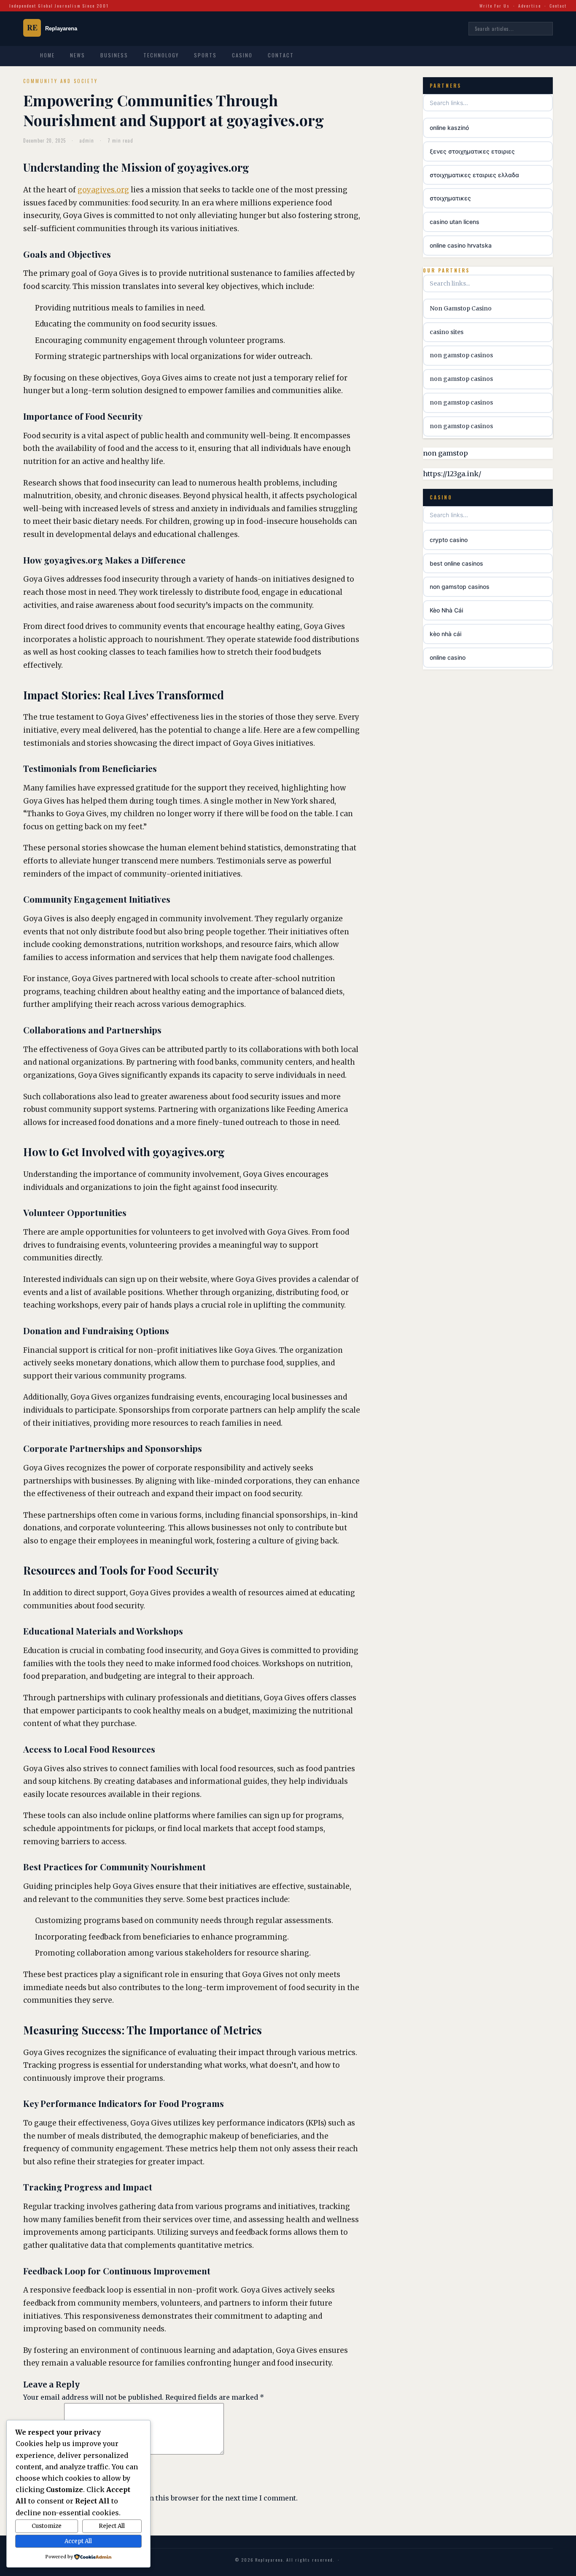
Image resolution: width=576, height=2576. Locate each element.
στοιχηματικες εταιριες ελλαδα (474, 175)
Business (114, 55)
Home (47, 55)
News (78, 55)
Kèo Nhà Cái (446, 610)
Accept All (78, 2541)
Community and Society (61, 81)
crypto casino (449, 540)
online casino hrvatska (461, 245)
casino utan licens (455, 222)
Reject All (112, 2526)
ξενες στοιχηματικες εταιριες (472, 151)
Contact (558, 6)
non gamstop (445, 453)
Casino (242, 55)
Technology (161, 55)
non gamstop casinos (461, 355)
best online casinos (456, 563)
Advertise (530, 6)
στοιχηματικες (450, 198)
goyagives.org (103, 190)
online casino (448, 657)
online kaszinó (449, 128)
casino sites (447, 332)
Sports (205, 55)
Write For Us (495, 6)
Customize (47, 2526)
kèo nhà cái (445, 634)
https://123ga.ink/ (452, 474)
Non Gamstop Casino (461, 308)
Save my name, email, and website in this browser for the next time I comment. (164, 2498)
